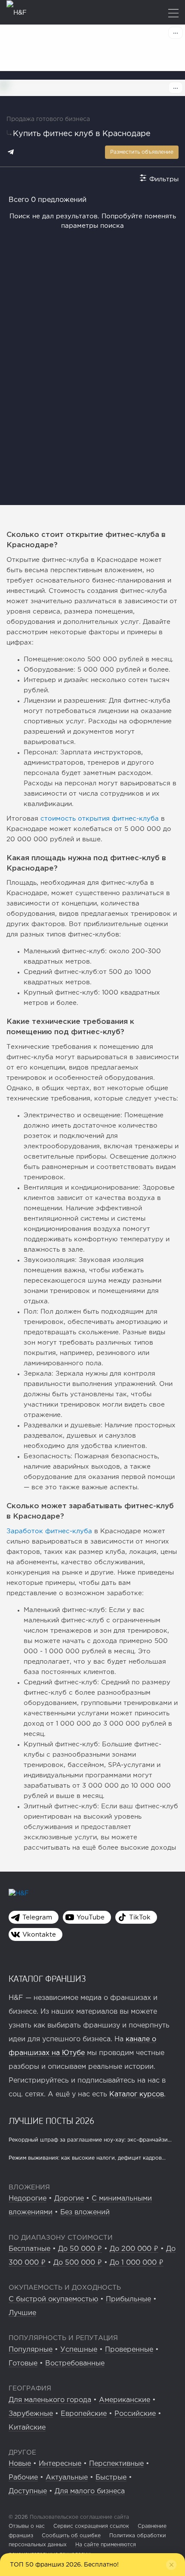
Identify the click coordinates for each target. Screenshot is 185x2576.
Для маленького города (50, 2400)
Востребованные (75, 2364)
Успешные (79, 2350)
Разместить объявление (142, 152)
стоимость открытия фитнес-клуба (100, 819)
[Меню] (173, 14)
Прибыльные (128, 2299)
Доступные (28, 2491)
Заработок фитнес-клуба (49, 1531)
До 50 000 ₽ (80, 2249)
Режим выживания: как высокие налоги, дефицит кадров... (87, 2158)
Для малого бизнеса (90, 2491)
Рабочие (23, 2478)
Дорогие (69, 2199)
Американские (125, 2400)
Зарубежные (31, 2414)
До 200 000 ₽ (134, 2249)
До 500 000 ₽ (78, 2263)
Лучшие (22, 2313)
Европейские (84, 2414)
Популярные (31, 2350)
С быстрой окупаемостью (53, 2299)
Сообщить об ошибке (71, 2536)
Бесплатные (29, 2249)
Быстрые (111, 2478)
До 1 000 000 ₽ (137, 2263)
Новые (20, 2464)
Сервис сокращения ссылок (91, 2526)
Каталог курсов (137, 2094)
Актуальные (67, 2478)
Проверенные (129, 2350)
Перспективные (116, 2464)
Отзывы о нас (27, 2526)
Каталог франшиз (47, 1978)
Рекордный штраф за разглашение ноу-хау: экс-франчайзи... (90, 2140)
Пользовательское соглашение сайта (79, 2517)
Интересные (60, 2464)
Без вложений (85, 2212)
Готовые (23, 2364)
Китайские (27, 2428)
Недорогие (28, 2199)
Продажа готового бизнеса (48, 119)
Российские (135, 2414)
